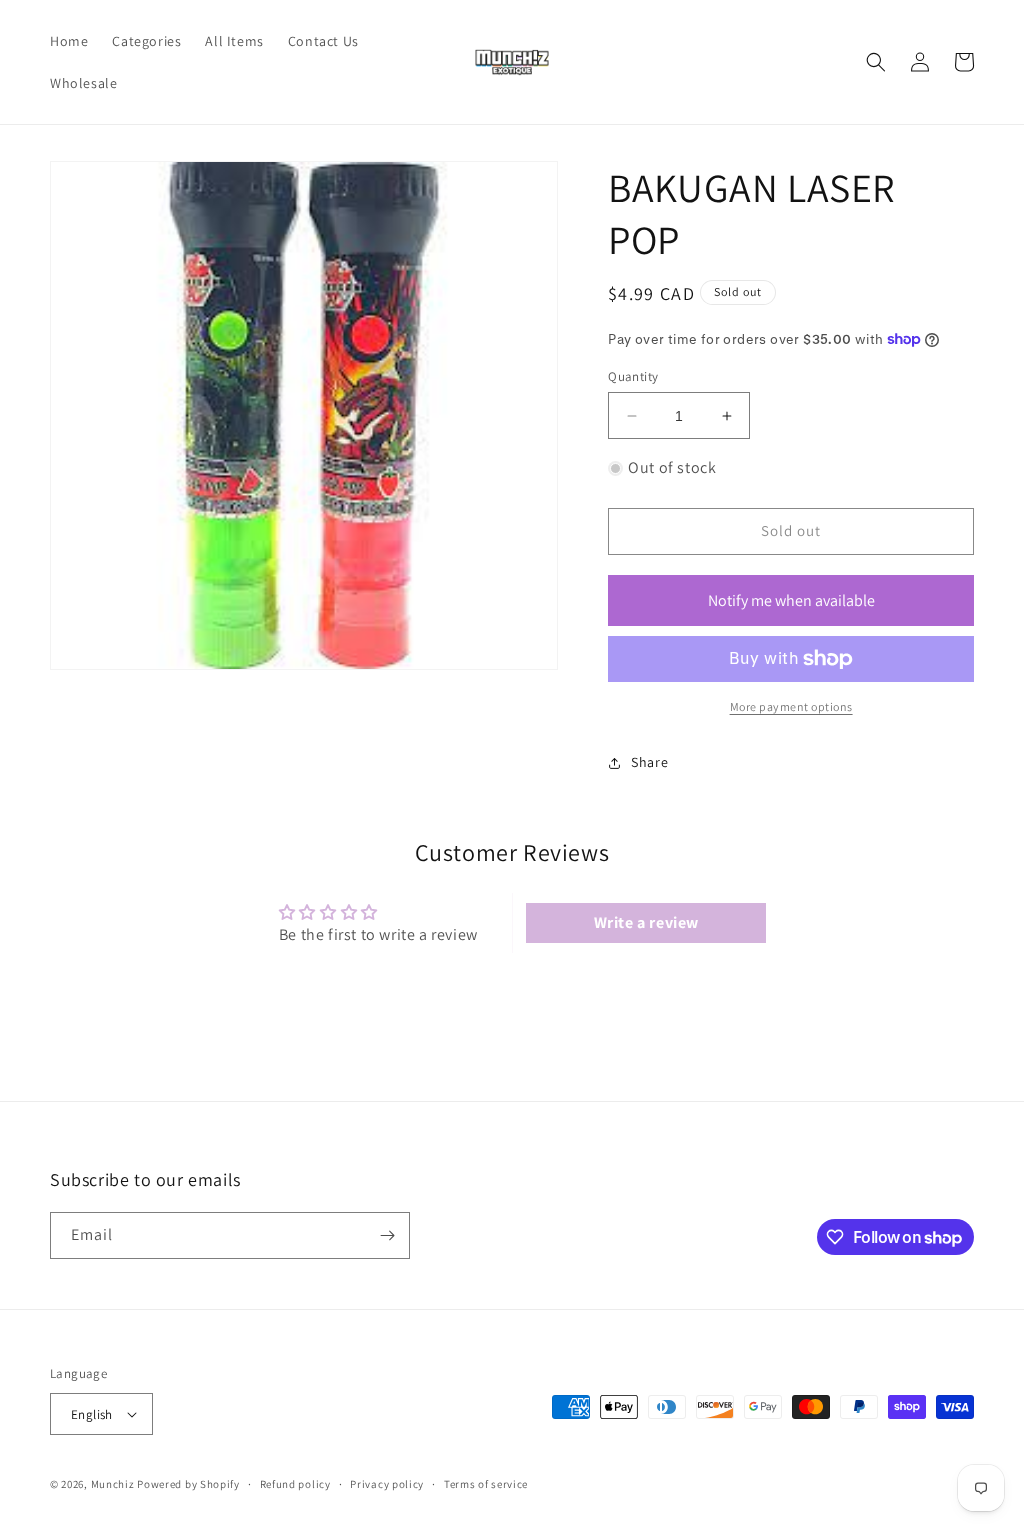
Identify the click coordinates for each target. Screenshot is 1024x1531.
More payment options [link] (791, 706)
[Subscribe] (387, 1235)
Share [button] (649, 762)
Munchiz (113, 1484)
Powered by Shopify (188, 1484)
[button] (876, 62)
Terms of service (486, 1484)
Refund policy (295, 1484)
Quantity (633, 376)
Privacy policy (387, 1484)
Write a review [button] (646, 922)
